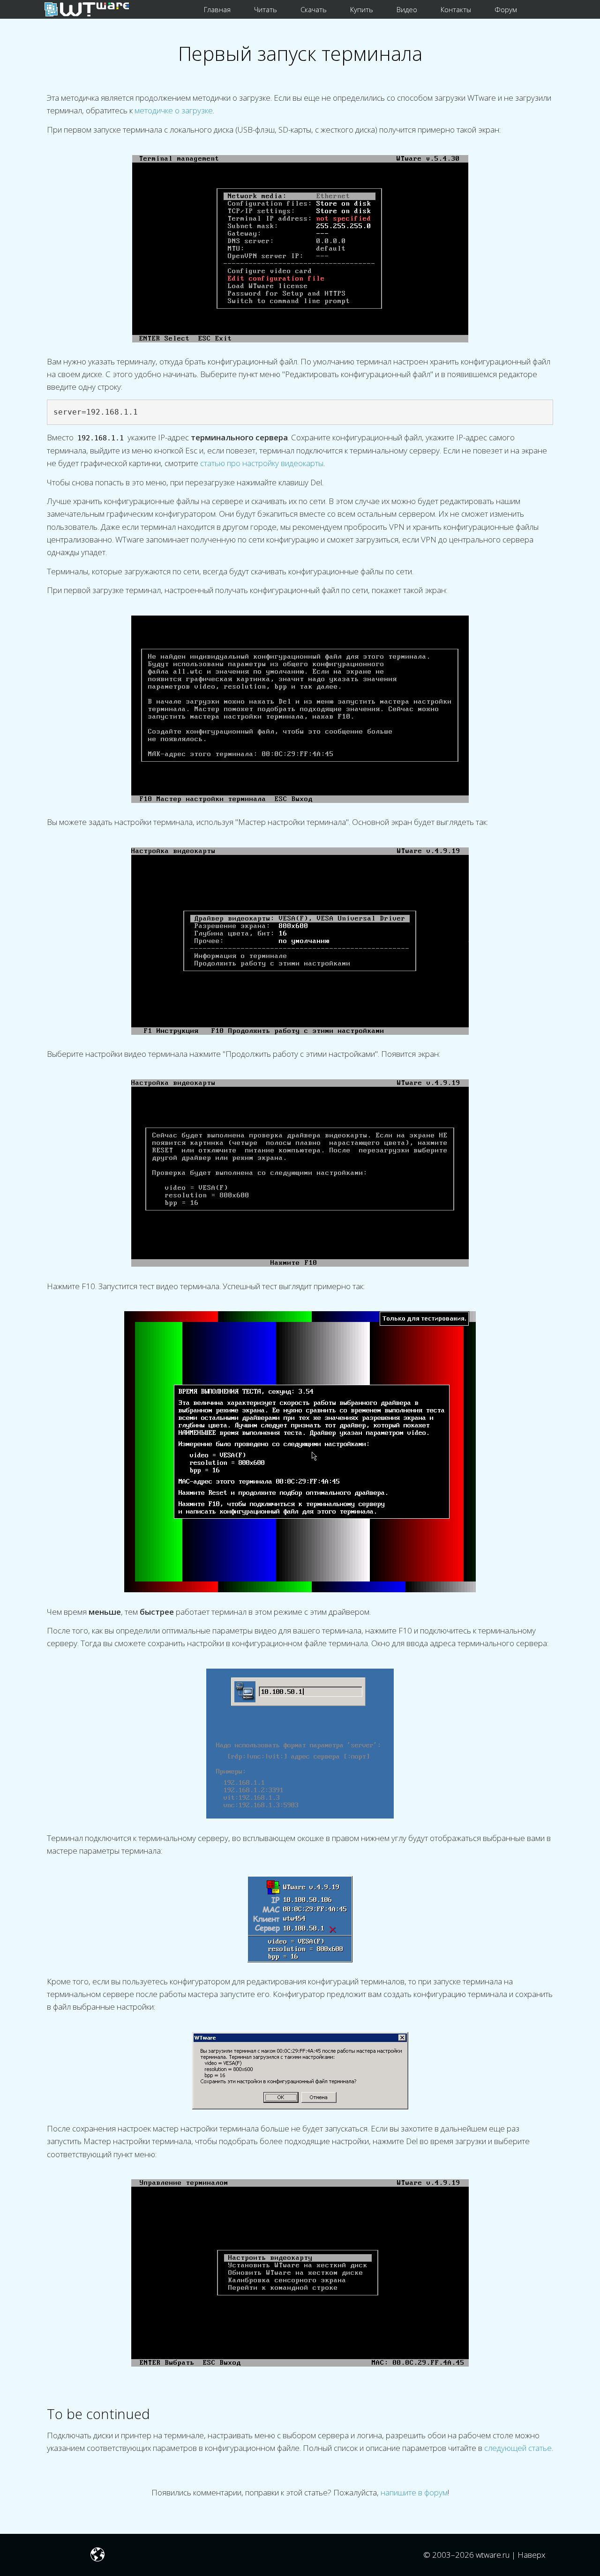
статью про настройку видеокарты (262, 463)
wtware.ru (493, 2555)
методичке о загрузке (174, 110)
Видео (407, 9)
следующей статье (518, 2448)
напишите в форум (414, 2492)
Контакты (456, 9)
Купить (362, 9)
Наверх (532, 2555)
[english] (97, 2557)
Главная (217, 9)
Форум (506, 9)
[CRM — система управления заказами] (543, 9)
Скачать (314, 9)
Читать (266, 9)
